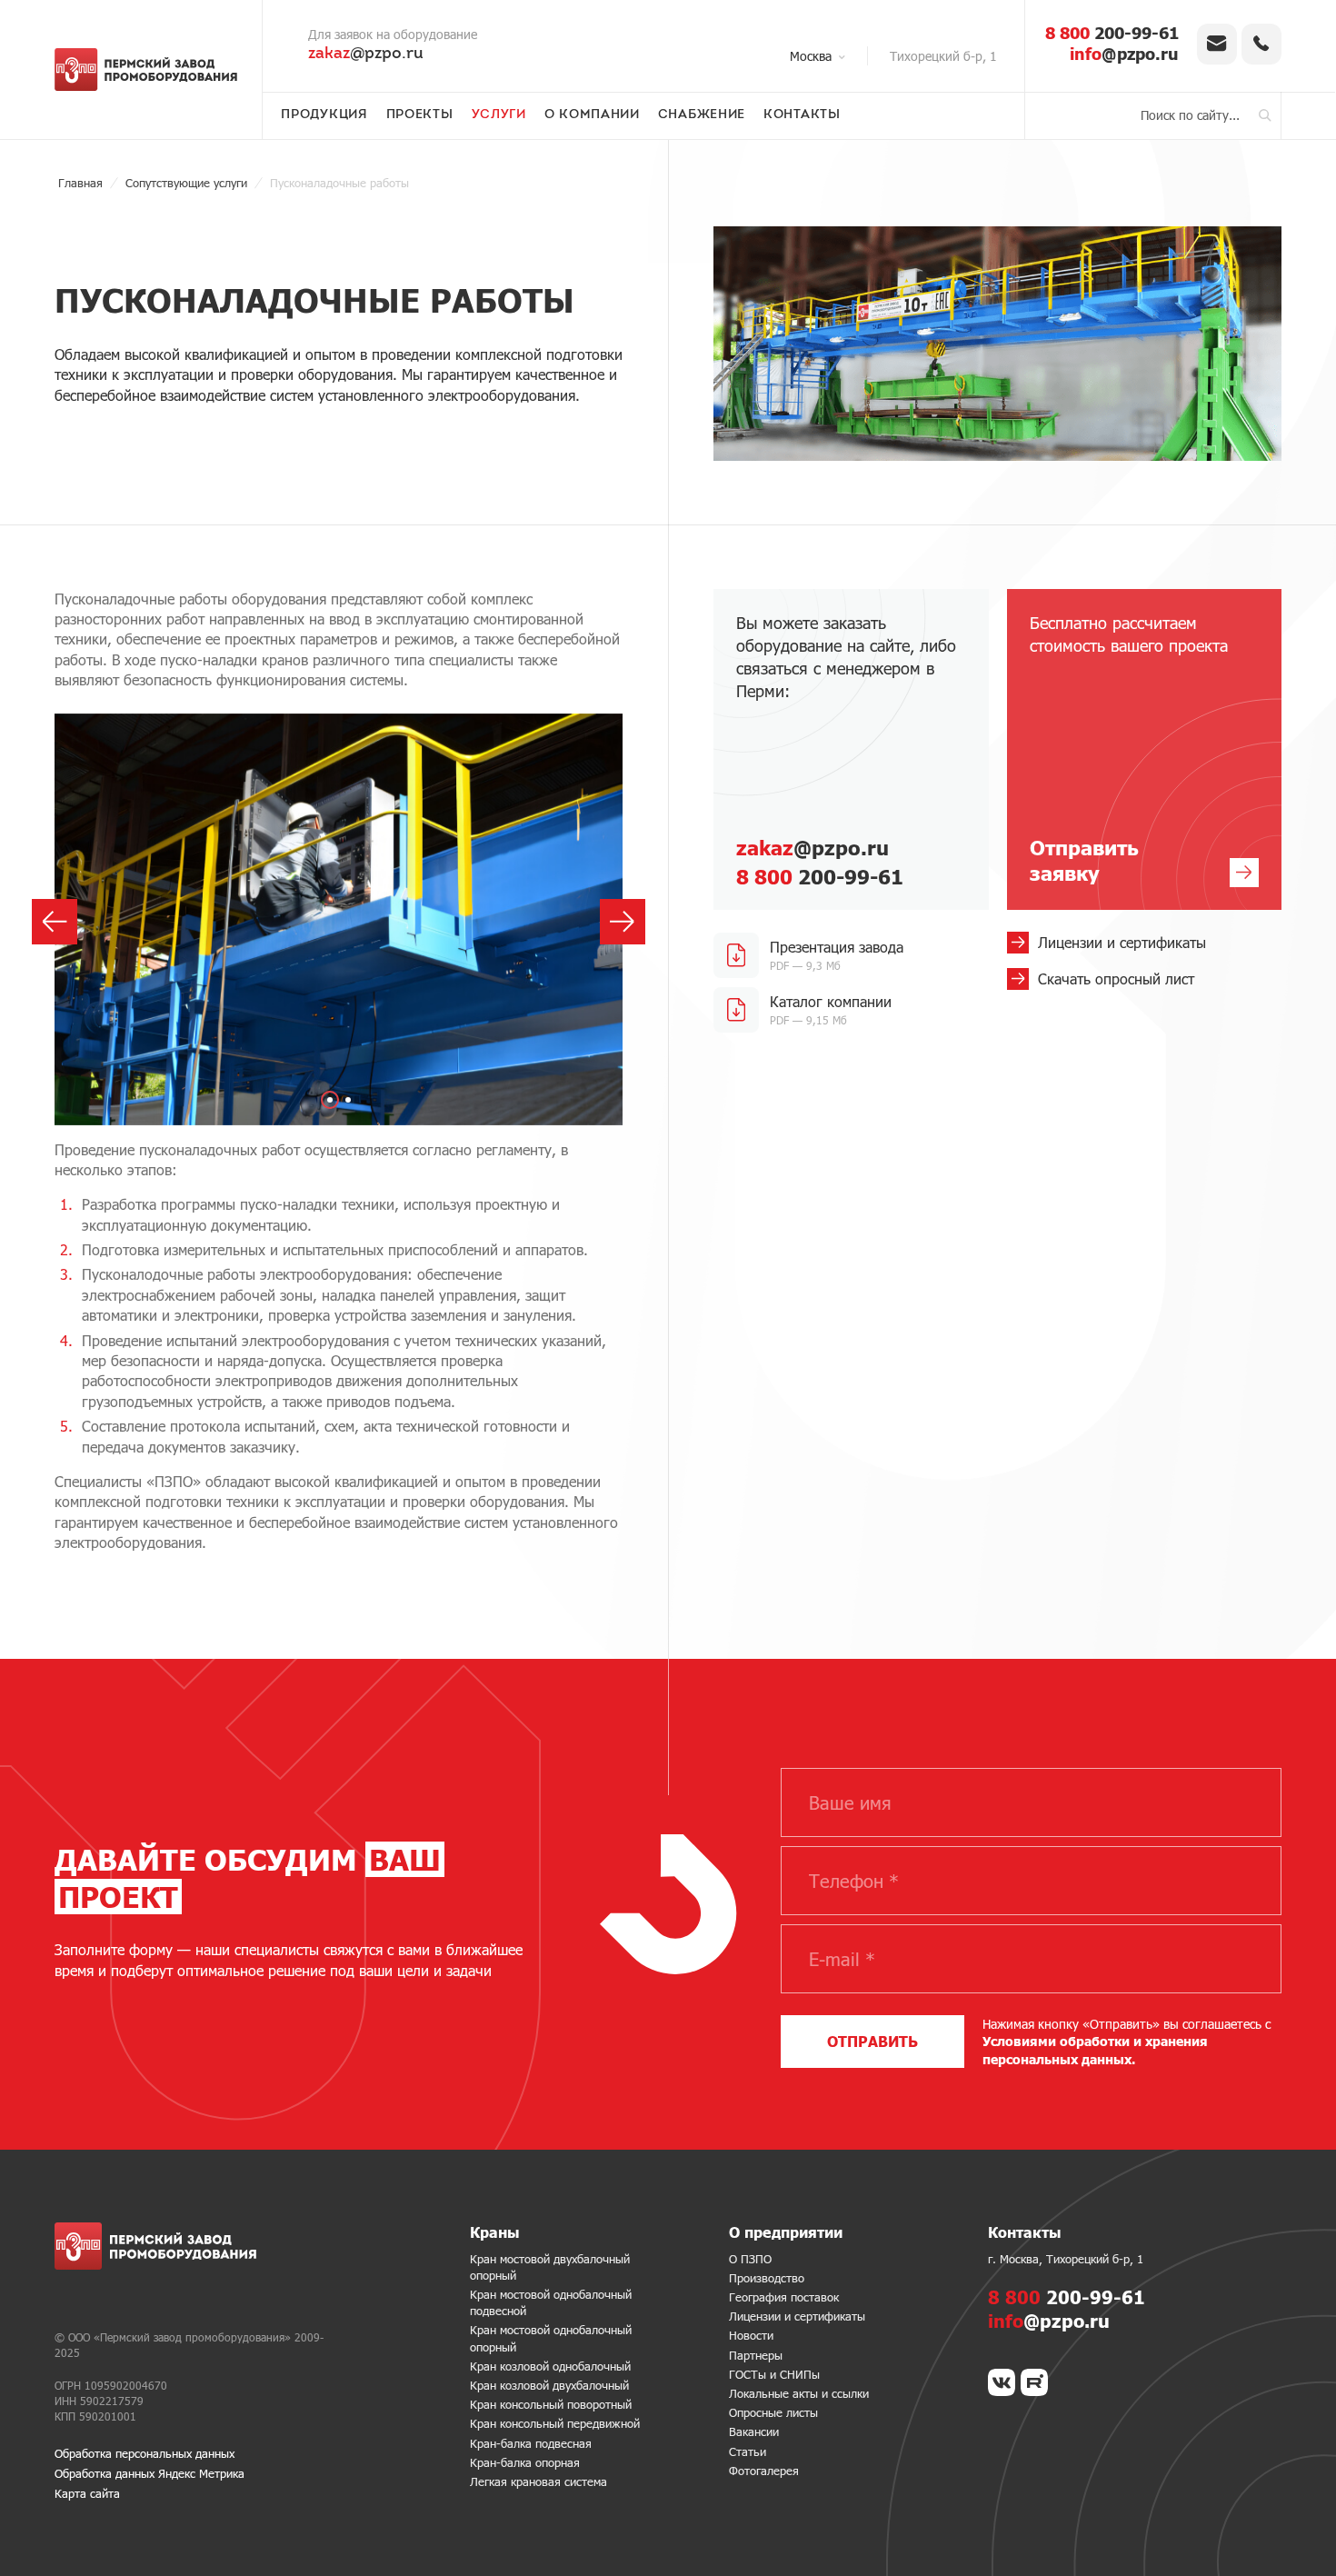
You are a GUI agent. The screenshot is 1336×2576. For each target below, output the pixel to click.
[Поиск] (1265, 115)
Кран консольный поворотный (551, 2404)
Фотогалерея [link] (764, 2471)
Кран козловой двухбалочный (549, 2385)
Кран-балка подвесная (531, 2443)
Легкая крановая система (538, 2481)
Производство (767, 2278)
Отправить (872, 2041)
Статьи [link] (748, 2451)
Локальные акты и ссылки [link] (799, 2393)
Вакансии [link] (754, 2431)
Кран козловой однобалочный (550, 2366)
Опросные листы (773, 2412)
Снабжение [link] (702, 115)
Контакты (802, 115)
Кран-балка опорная (525, 2462)
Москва (811, 56)
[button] (330, 1100)
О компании (592, 115)
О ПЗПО (750, 2259)
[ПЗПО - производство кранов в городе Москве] (146, 69)
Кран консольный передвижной (555, 2423)
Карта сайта (87, 2493)
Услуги (499, 115)
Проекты (420, 115)
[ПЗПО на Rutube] (1034, 2382)
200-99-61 (1112, 33)
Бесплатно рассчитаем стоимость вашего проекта (1129, 749)
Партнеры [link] (756, 2355)
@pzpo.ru (366, 55)
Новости (751, 2335)
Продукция (324, 115)
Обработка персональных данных (145, 2453)
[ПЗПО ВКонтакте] (1002, 2382)
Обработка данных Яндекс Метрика (150, 2473)
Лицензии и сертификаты (797, 2316)
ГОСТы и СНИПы (774, 2374)
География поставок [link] (784, 2297)
